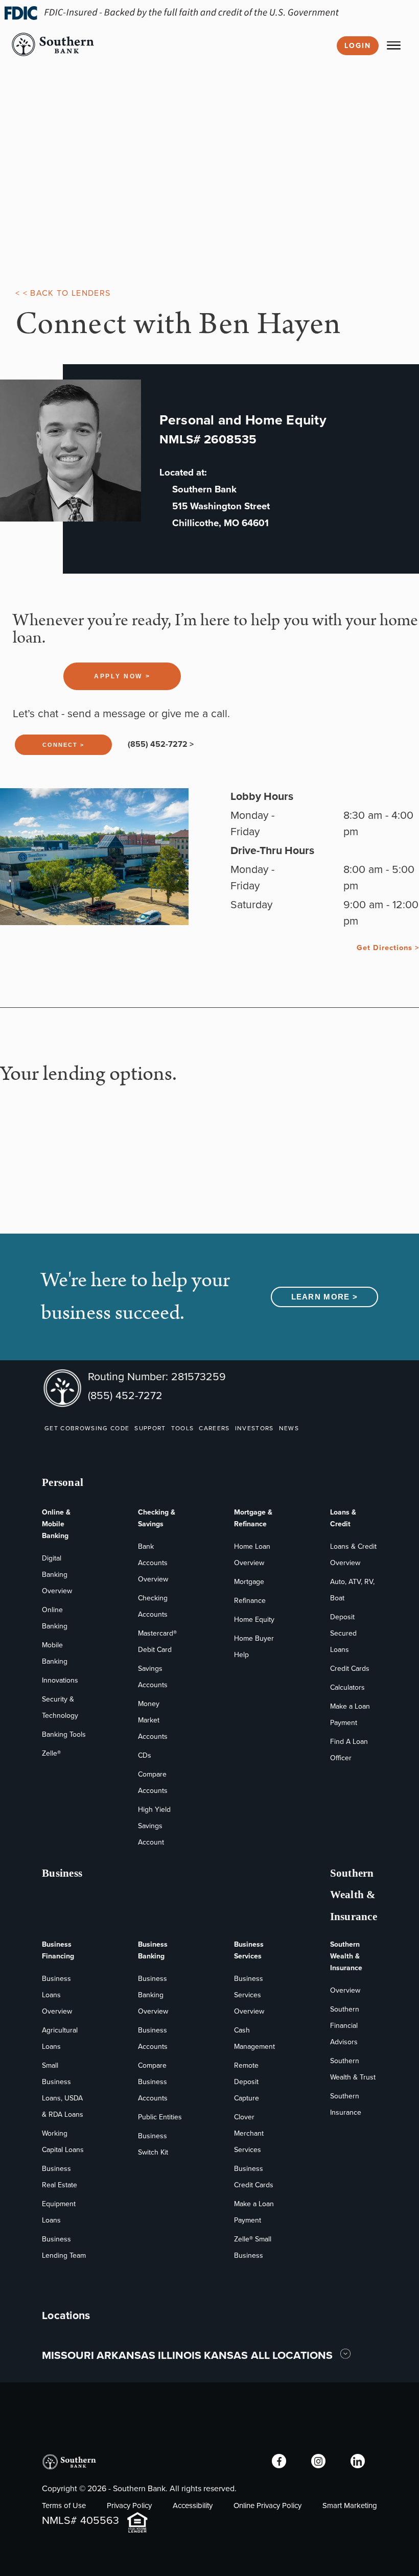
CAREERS (214, 1428)
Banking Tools (64, 1734)
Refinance (250, 1601)
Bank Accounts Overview (153, 1563)
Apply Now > (122, 676)
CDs (145, 1755)
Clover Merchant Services (249, 2133)
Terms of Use (64, 2506)
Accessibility (193, 2506)
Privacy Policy (129, 2506)
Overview (345, 1990)
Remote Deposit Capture (247, 2082)
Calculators (347, 1687)
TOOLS (183, 1428)
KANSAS (226, 2355)
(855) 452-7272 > (161, 744)
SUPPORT (150, 1428)
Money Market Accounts (153, 1720)
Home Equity (254, 1620)
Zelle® (51, 1753)
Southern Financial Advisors (345, 2026)
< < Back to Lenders (63, 293)
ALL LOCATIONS (293, 2355)
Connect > (63, 745)
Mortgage (249, 1582)
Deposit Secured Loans (343, 1633)
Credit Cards (350, 1669)
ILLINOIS (180, 2355)
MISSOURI (68, 2355)
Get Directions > (388, 948)
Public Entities (160, 2117)
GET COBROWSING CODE (87, 1428)
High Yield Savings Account (154, 1826)
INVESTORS (254, 1428)
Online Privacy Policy (267, 2506)
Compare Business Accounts (153, 2082)
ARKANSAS (126, 2355)
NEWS (289, 1428)
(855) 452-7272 (125, 1395)
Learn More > (325, 1297)
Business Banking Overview (153, 1995)
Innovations (60, 1680)
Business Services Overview (249, 1995)
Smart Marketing (350, 2506)
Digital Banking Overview (57, 1575)
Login (358, 46)
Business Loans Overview (57, 1995)
